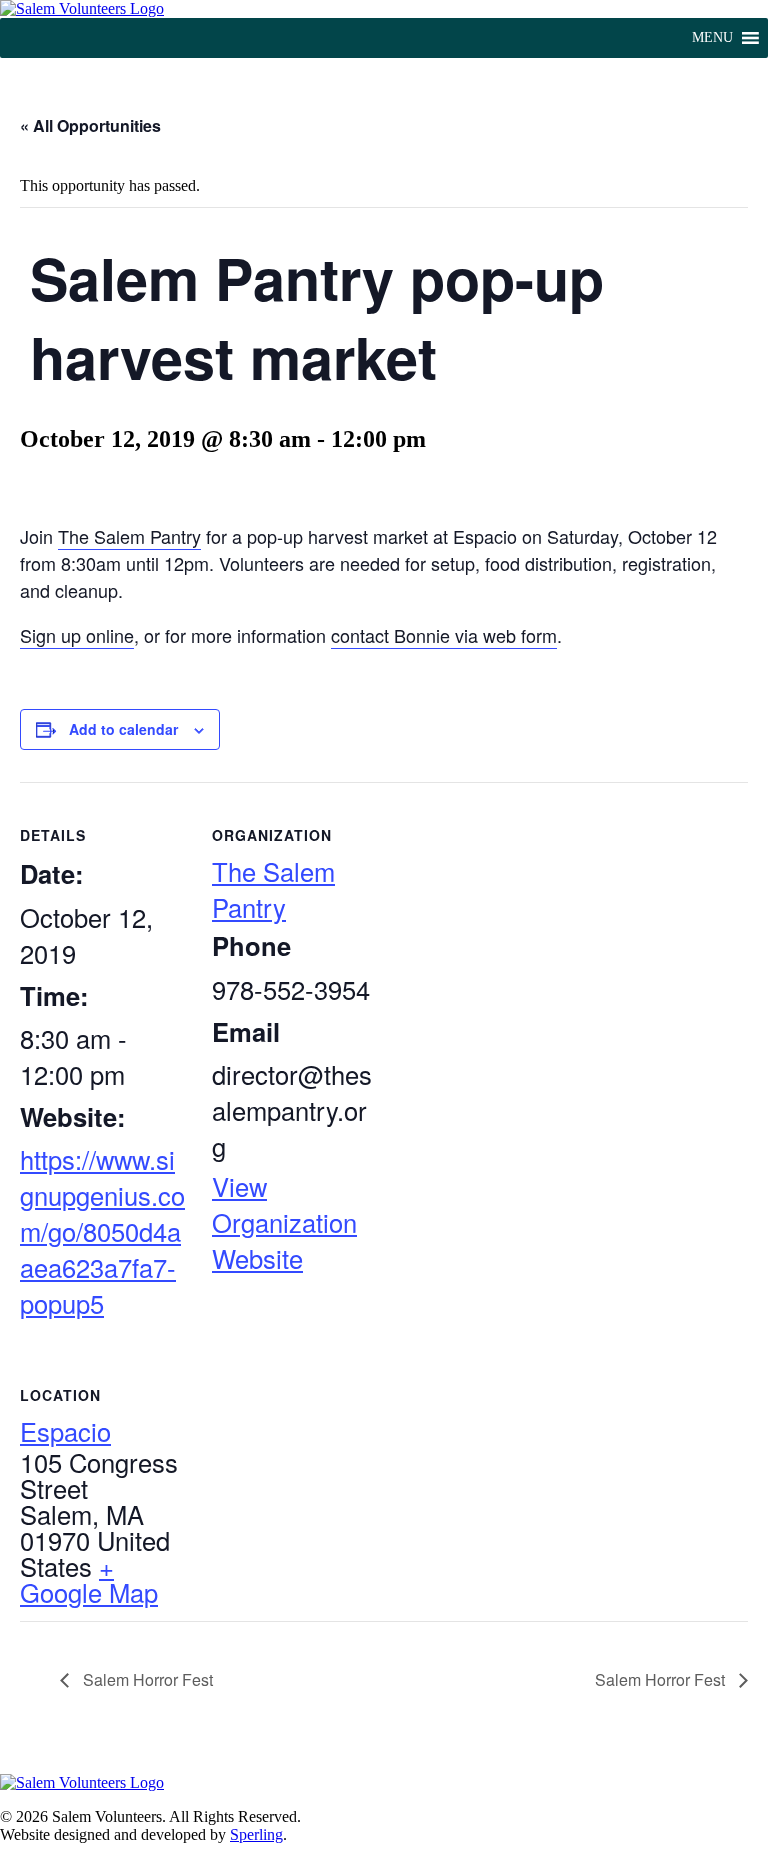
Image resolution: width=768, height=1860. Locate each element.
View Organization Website (284, 1222)
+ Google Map (89, 1579)
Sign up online (77, 635)
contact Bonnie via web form (444, 635)
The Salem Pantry (129, 536)
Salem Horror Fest (146, 1679)
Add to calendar (123, 729)
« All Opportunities (90, 125)
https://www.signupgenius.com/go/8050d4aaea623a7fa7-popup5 (102, 1231)
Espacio (65, 1431)
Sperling (256, 1834)
